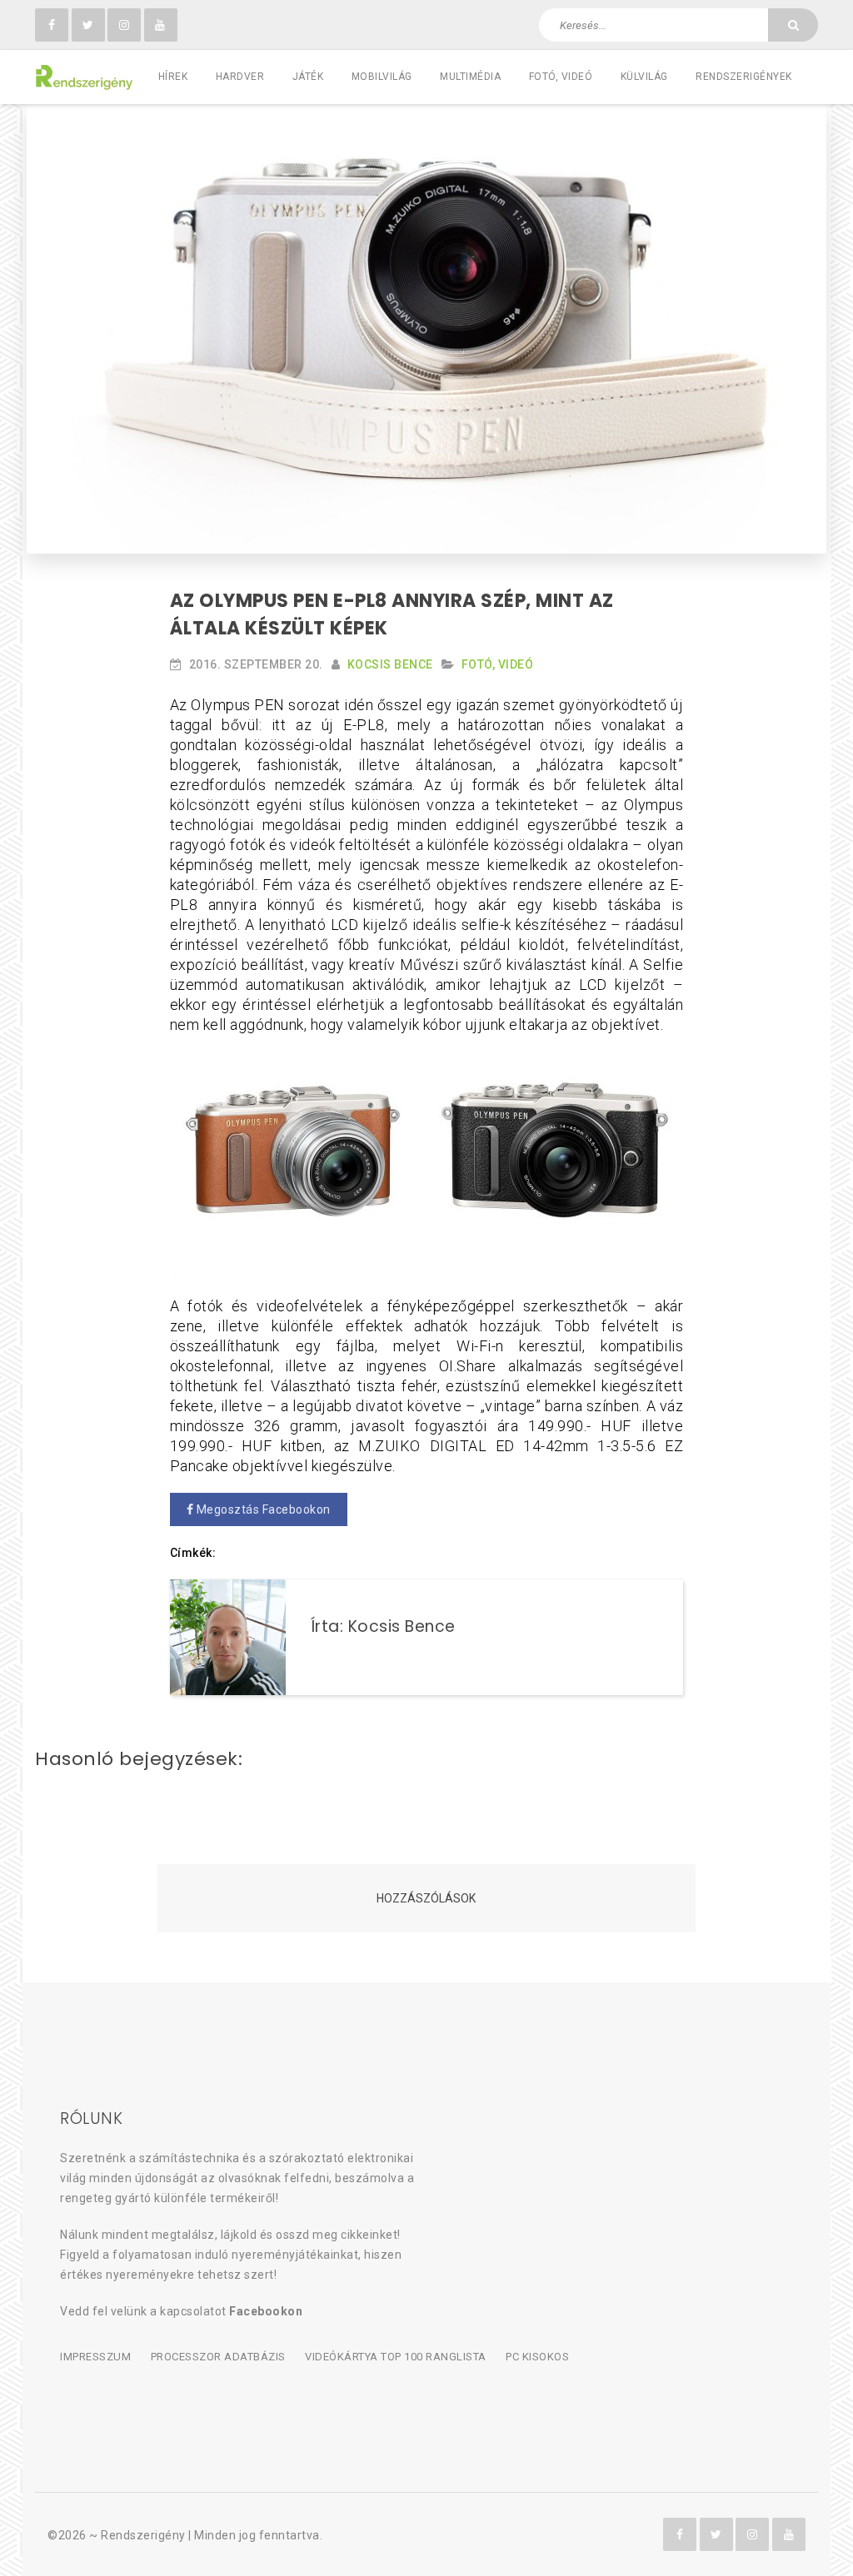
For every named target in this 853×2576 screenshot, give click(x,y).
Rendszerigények (744, 77)
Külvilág (644, 77)
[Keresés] (793, 25)
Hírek (173, 77)
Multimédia (470, 77)
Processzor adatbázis (218, 2357)
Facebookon (266, 2311)
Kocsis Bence (390, 664)
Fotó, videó (561, 77)
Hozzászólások (426, 1898)
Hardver (240, 77)
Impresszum (95, 2357)
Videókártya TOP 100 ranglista (396, 2357)
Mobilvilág (382, 77)
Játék (308, 77)
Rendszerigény (143, 2535)
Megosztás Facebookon (262, 1509)
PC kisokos (537, 2357)
